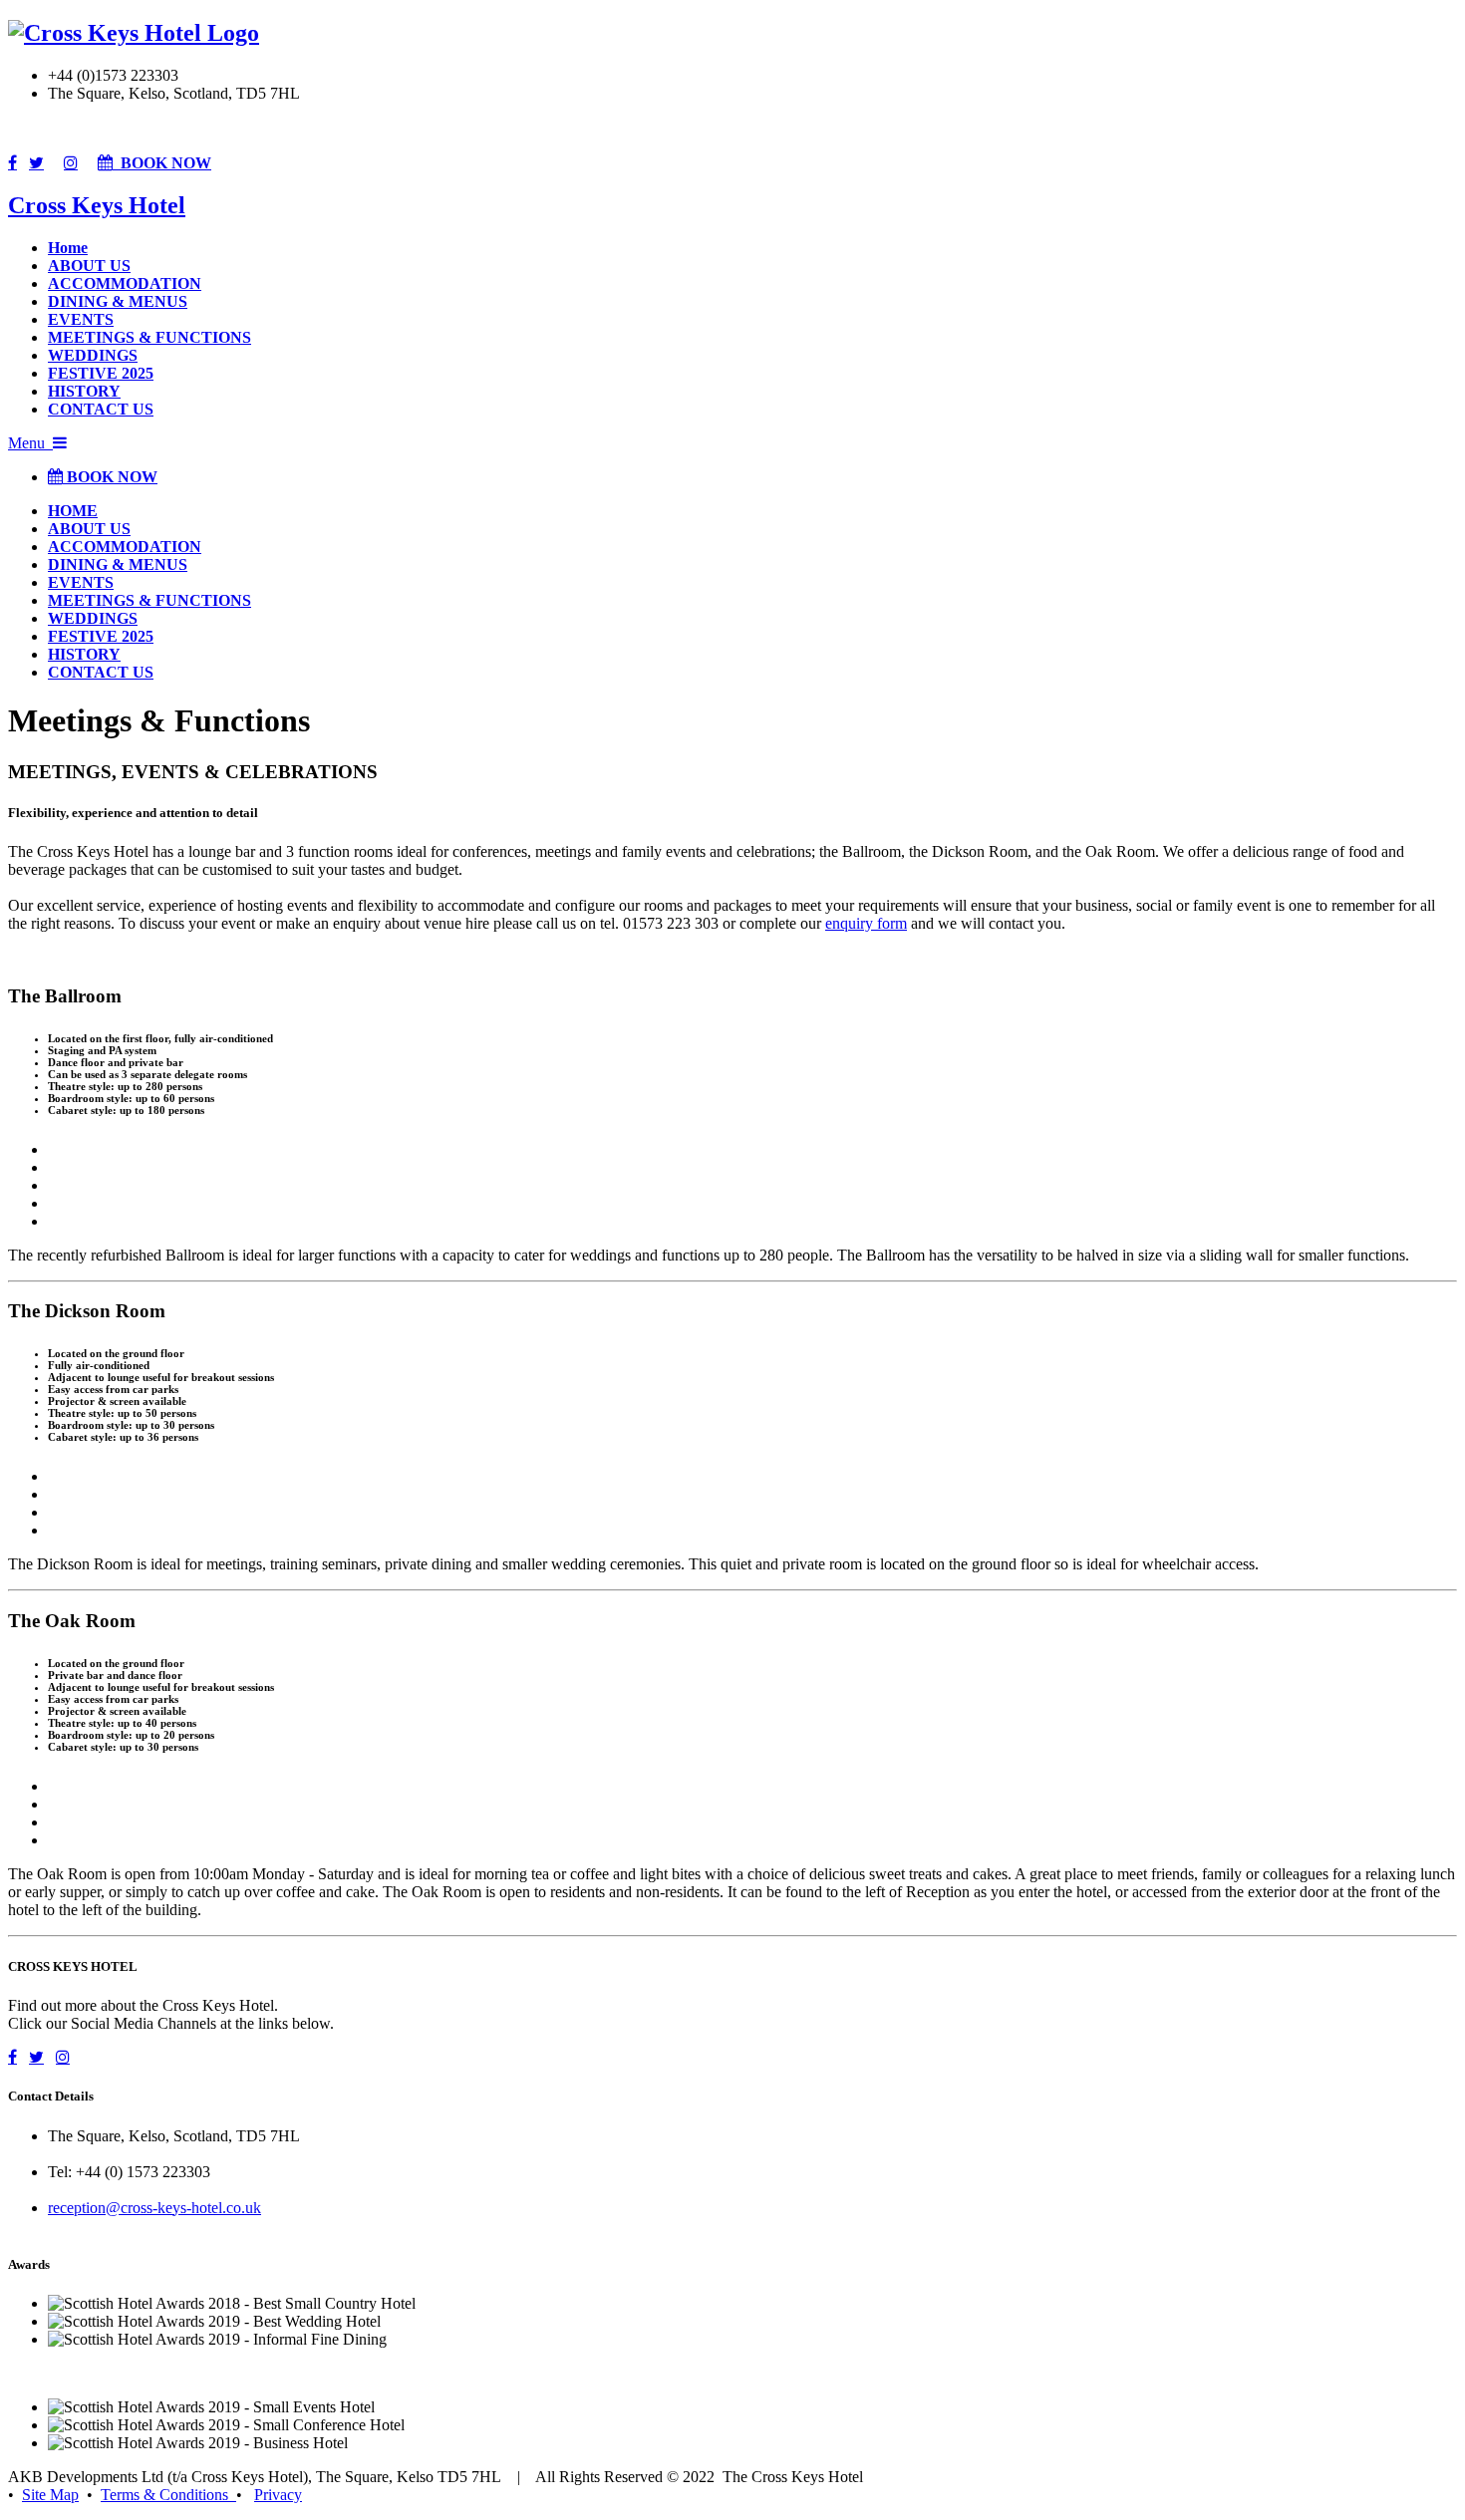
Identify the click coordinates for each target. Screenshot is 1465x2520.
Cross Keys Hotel (97, 205)
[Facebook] (12, 162)
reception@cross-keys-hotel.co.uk (154, 2208)
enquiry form (866, 923)
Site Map (50, 2495)
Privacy (278, 2495)
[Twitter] (36, 162)
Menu (30, 443)
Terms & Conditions (168, 2495)
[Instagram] (71, 162)
